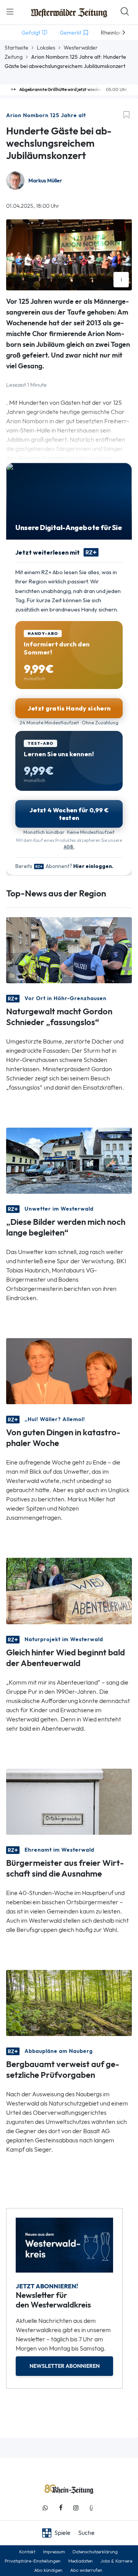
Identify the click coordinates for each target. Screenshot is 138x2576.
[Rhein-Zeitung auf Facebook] (61, 2508)
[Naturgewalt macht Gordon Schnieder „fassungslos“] (69, 950)
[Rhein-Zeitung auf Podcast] (91, 2508)
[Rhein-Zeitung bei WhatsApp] (45, 2508)
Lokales (46, 48)
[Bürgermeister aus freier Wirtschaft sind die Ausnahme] (69, 1801)
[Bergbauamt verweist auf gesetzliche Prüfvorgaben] (69, 2002)
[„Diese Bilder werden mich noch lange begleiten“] (69, 1160)
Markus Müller (45, 181)
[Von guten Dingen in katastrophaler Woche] (69, 1371)
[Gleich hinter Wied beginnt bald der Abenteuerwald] (69, 1590)
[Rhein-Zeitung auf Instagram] (76, 2508)
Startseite (16, 48)
